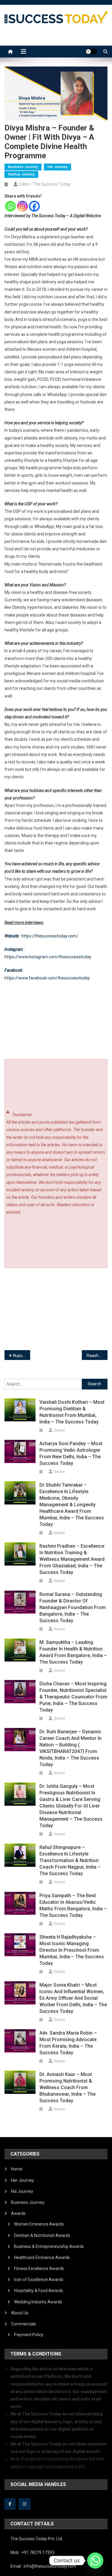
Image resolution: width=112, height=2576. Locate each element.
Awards (18, 2213)
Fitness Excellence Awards (39, 2268)
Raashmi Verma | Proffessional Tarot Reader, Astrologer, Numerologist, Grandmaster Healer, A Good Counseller (97, 1355)
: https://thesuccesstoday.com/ (41, 936)
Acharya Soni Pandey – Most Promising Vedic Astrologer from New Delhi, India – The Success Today (71, 1453)
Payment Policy (29, 2335)
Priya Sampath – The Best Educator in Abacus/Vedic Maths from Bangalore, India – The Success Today (73, 1905)
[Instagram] (22, 206)
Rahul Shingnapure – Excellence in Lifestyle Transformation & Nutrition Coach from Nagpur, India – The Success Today (70, 1860)
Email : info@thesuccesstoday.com (43, 2566)
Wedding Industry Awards (38, 2302)
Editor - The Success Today (45, 184)
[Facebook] (34, 206)
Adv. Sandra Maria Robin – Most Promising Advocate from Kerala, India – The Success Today (68, 2043)
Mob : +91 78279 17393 (32, 2552)
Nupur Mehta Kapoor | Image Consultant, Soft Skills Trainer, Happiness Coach (22, 1355)
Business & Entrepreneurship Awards (49, 2246)
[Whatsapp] (10, 206)
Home (17, 2169)
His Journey (22, 2191)
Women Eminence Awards (39, 2224)
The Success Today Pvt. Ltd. (37, 2539)
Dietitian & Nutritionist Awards (42, 2235)
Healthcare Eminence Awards (42, 2257)
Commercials (24, 2324)
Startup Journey (21, 174)
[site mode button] (91, 52)
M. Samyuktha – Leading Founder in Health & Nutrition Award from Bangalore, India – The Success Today (73, 1652)
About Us (20, 2313)
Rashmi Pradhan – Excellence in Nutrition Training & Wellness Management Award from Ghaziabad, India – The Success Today (72, 1559)
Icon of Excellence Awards (39, 2280)
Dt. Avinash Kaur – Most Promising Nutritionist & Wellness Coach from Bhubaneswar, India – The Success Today (67, 2087)
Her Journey (57, 167)
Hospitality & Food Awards (39, 2291)
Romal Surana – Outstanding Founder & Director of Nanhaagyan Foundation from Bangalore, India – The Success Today (73, 1607)
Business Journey (23, 167)
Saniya (59, 1430)
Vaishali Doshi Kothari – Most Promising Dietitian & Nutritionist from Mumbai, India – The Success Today (72, 1412)
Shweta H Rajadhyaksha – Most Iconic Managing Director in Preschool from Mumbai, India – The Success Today (72, 1950)
